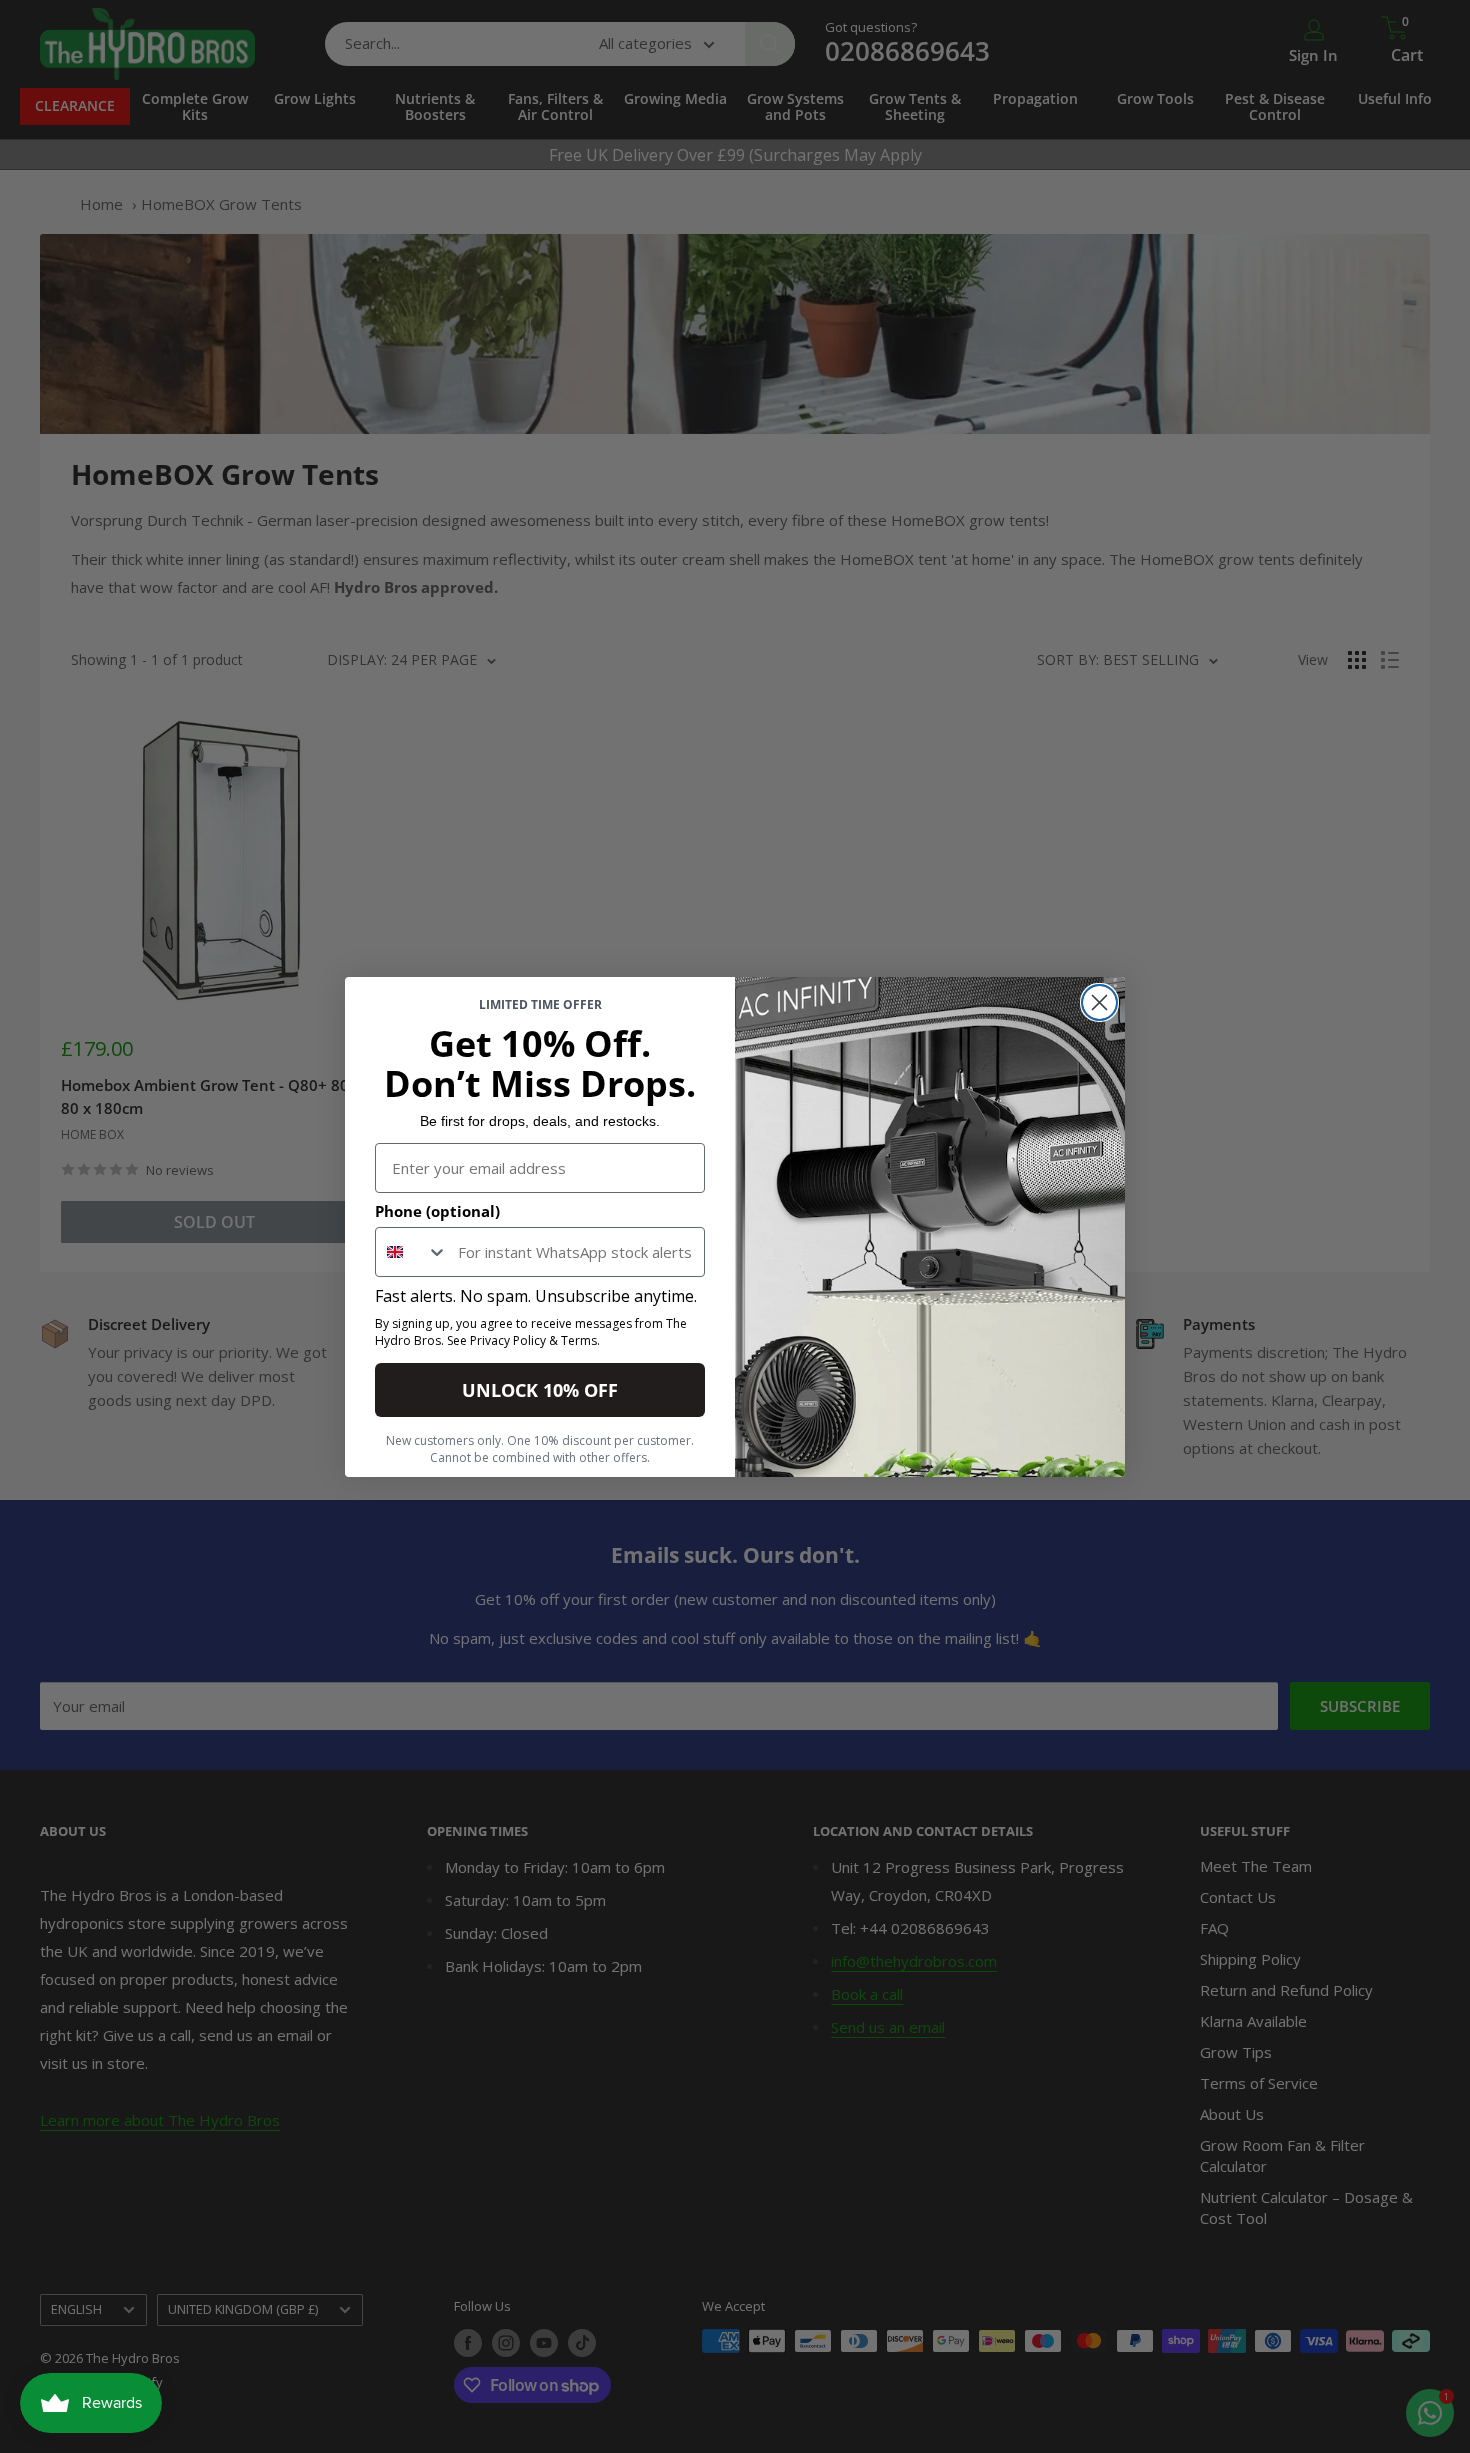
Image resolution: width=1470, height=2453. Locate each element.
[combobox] (412, 1252)
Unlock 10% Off (540, 1390)
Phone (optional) (437, 1211)
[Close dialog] (1099, 1002)
